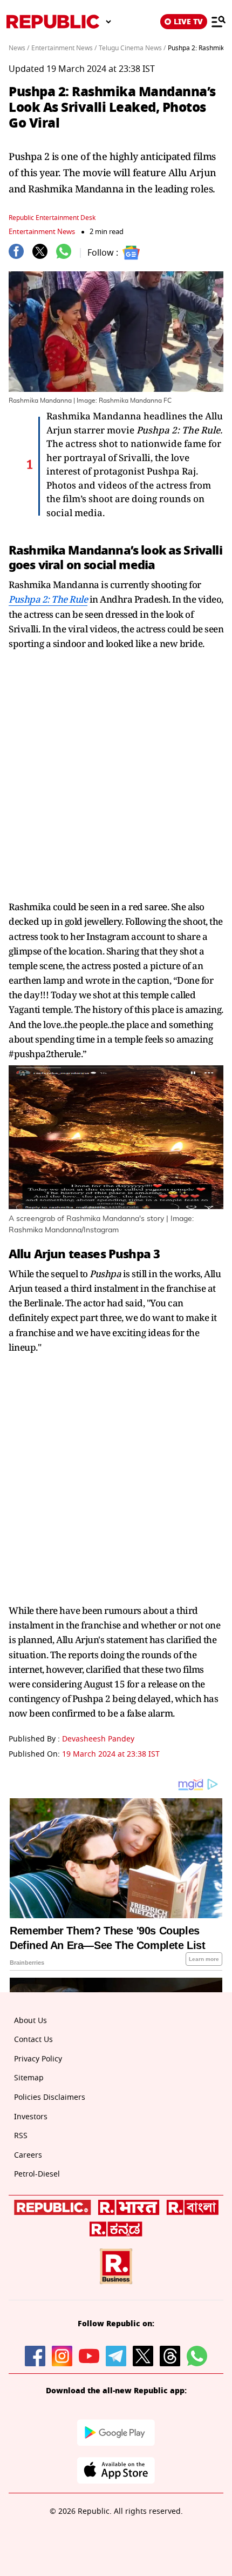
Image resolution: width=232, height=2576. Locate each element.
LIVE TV (188, 22)
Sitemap (29, 2078)
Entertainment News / (64, 48)
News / (19, 48)
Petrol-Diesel (37, 2174)
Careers (28, 2155)
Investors (31, 2117)
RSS (21, 2136)
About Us (30, 2021)
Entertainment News (42, 232)
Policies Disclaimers (50, 2097)
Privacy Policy (38, 2059)
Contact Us (33, 2040)
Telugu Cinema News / (132, 48)
